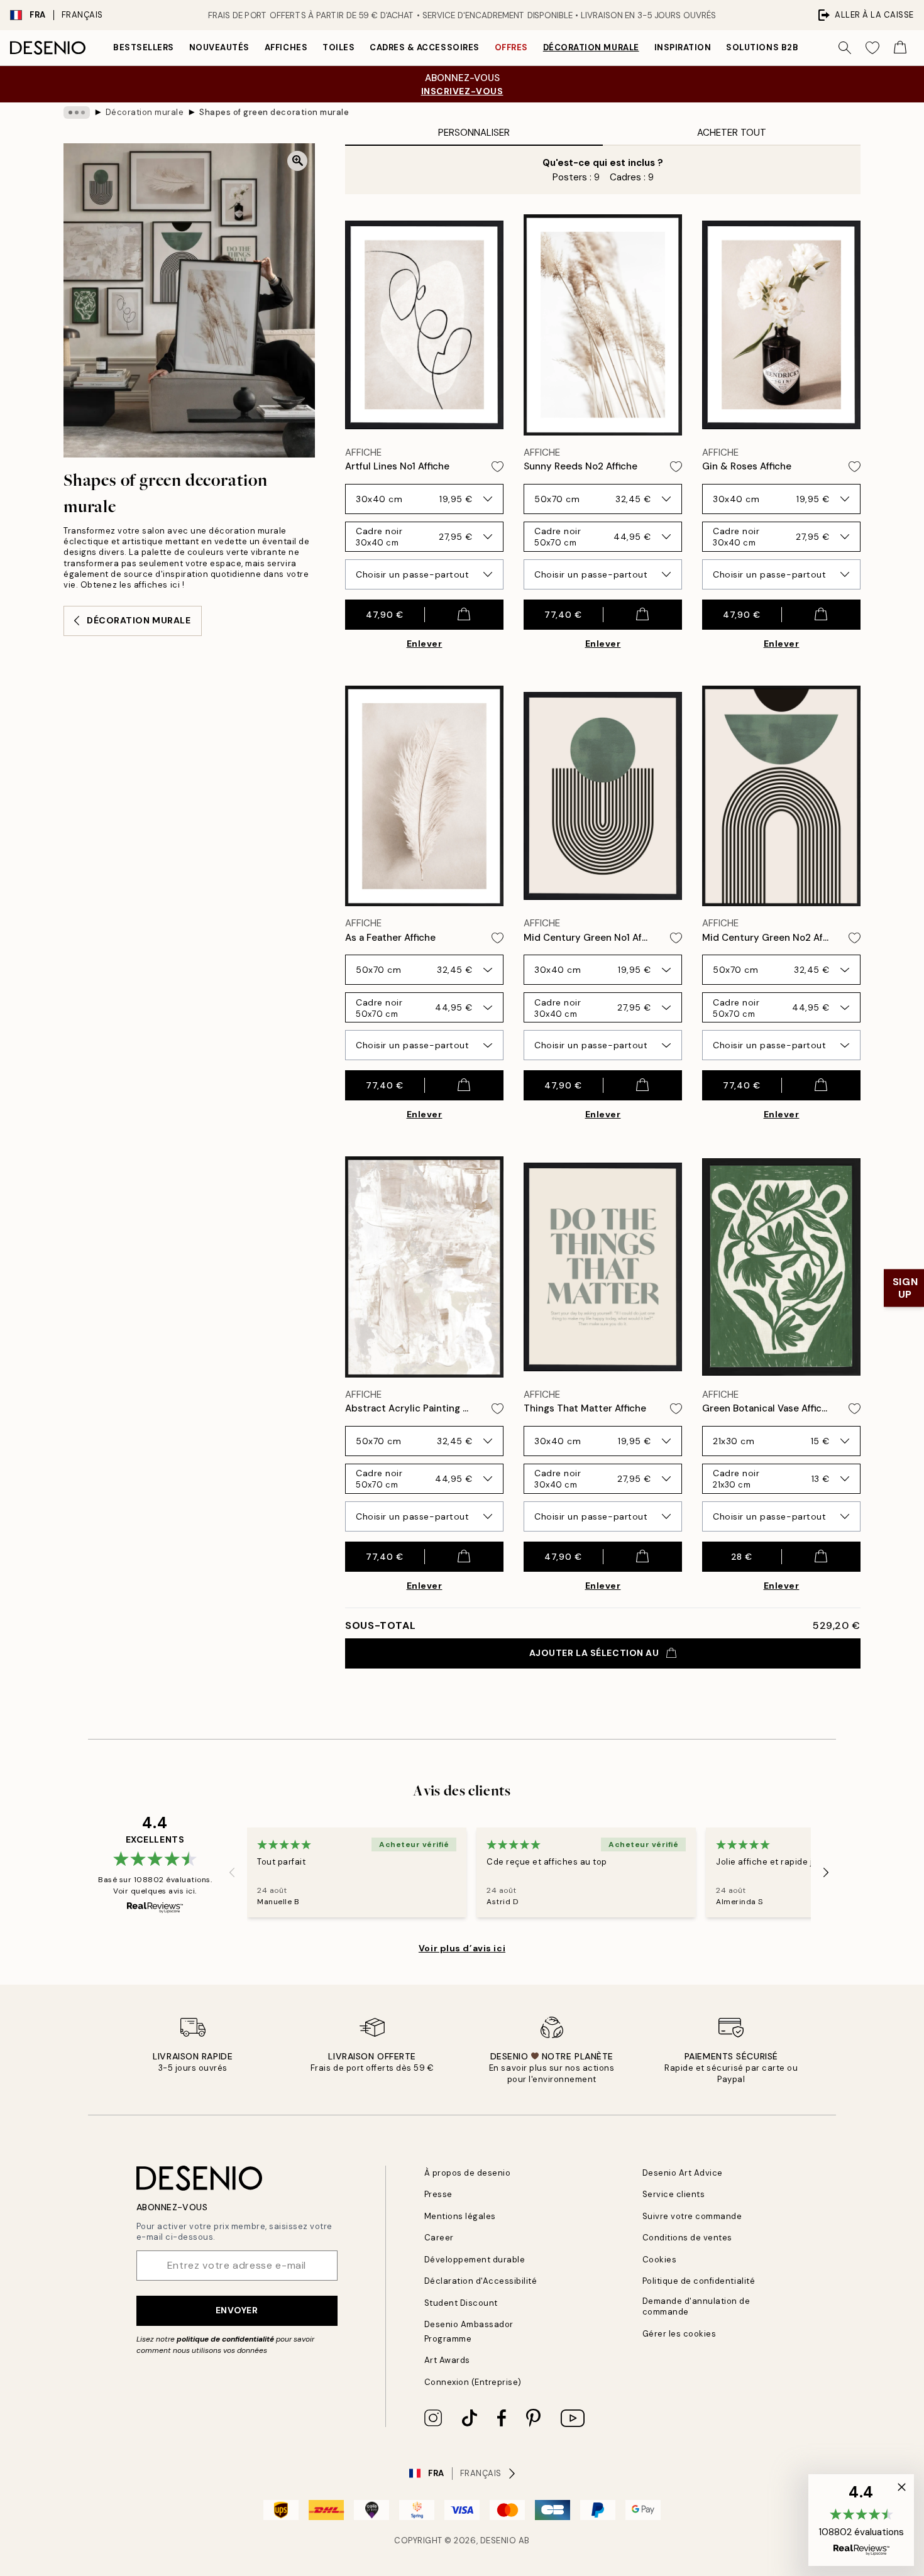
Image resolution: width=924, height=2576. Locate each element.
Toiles (338, 47)
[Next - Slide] (826, 1872)
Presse (438, 2194)
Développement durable (475, 2260)
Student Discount (461, 2303)
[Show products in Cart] (900, 48)
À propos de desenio (468, 2173)
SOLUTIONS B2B (762, 47)
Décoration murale (591, 47)
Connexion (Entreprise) (473, 2382)
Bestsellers (144, 47)
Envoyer (237, 2310)
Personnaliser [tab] (474, 133)
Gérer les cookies (679, 2334)
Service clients (674, 2194)
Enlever (425, 644)
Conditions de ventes (687, 2238)
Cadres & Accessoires (424, 47)
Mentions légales (460, 2216)
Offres (511, 47)
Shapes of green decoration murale (274, 112)
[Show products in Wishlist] (872, 48)
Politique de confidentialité (699, 2281)
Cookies (660, 2260)
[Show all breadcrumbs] (77, 112)
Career (439, 2238)
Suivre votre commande (692, 2216)
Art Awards (447, 2360)
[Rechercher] (845, 48)
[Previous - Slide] (232, 1872)
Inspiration (683, 47)
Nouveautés (219, 47)
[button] (861, 2520)
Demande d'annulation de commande (696, 2306)
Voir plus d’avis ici (462, 1948)
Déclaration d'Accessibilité (481, 2281)
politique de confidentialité (225, 2339)
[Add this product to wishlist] (498, 467)
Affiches (286, 47)
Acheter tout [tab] (732, 133)
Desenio (498, 2540)
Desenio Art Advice (683, 2173)
